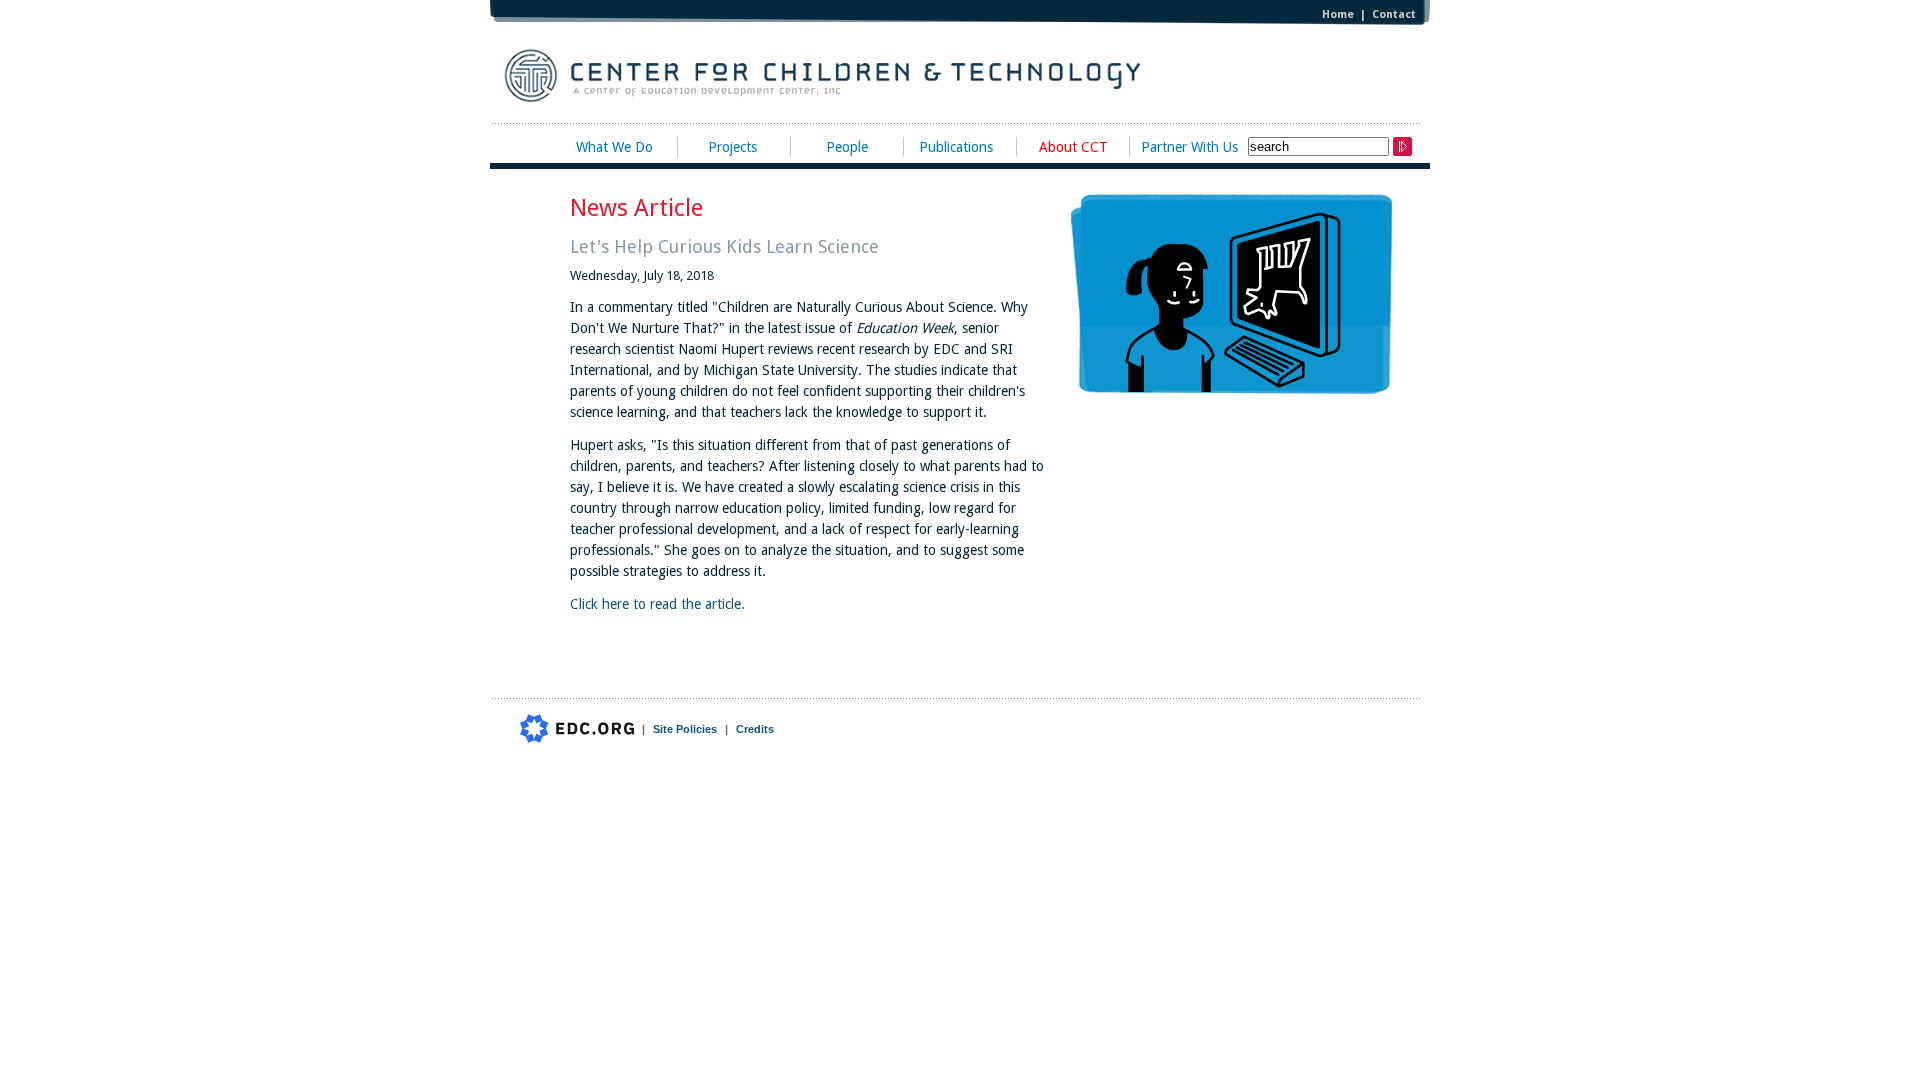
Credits (755, 729)
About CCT (1073, 147)
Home (1338, 14)
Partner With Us (1189, 147)
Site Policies (685, 729)
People (847, 147)
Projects (732, 147)
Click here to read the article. (657, 604)
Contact (1394, 14)
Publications (956, 147)
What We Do (614, 147)
